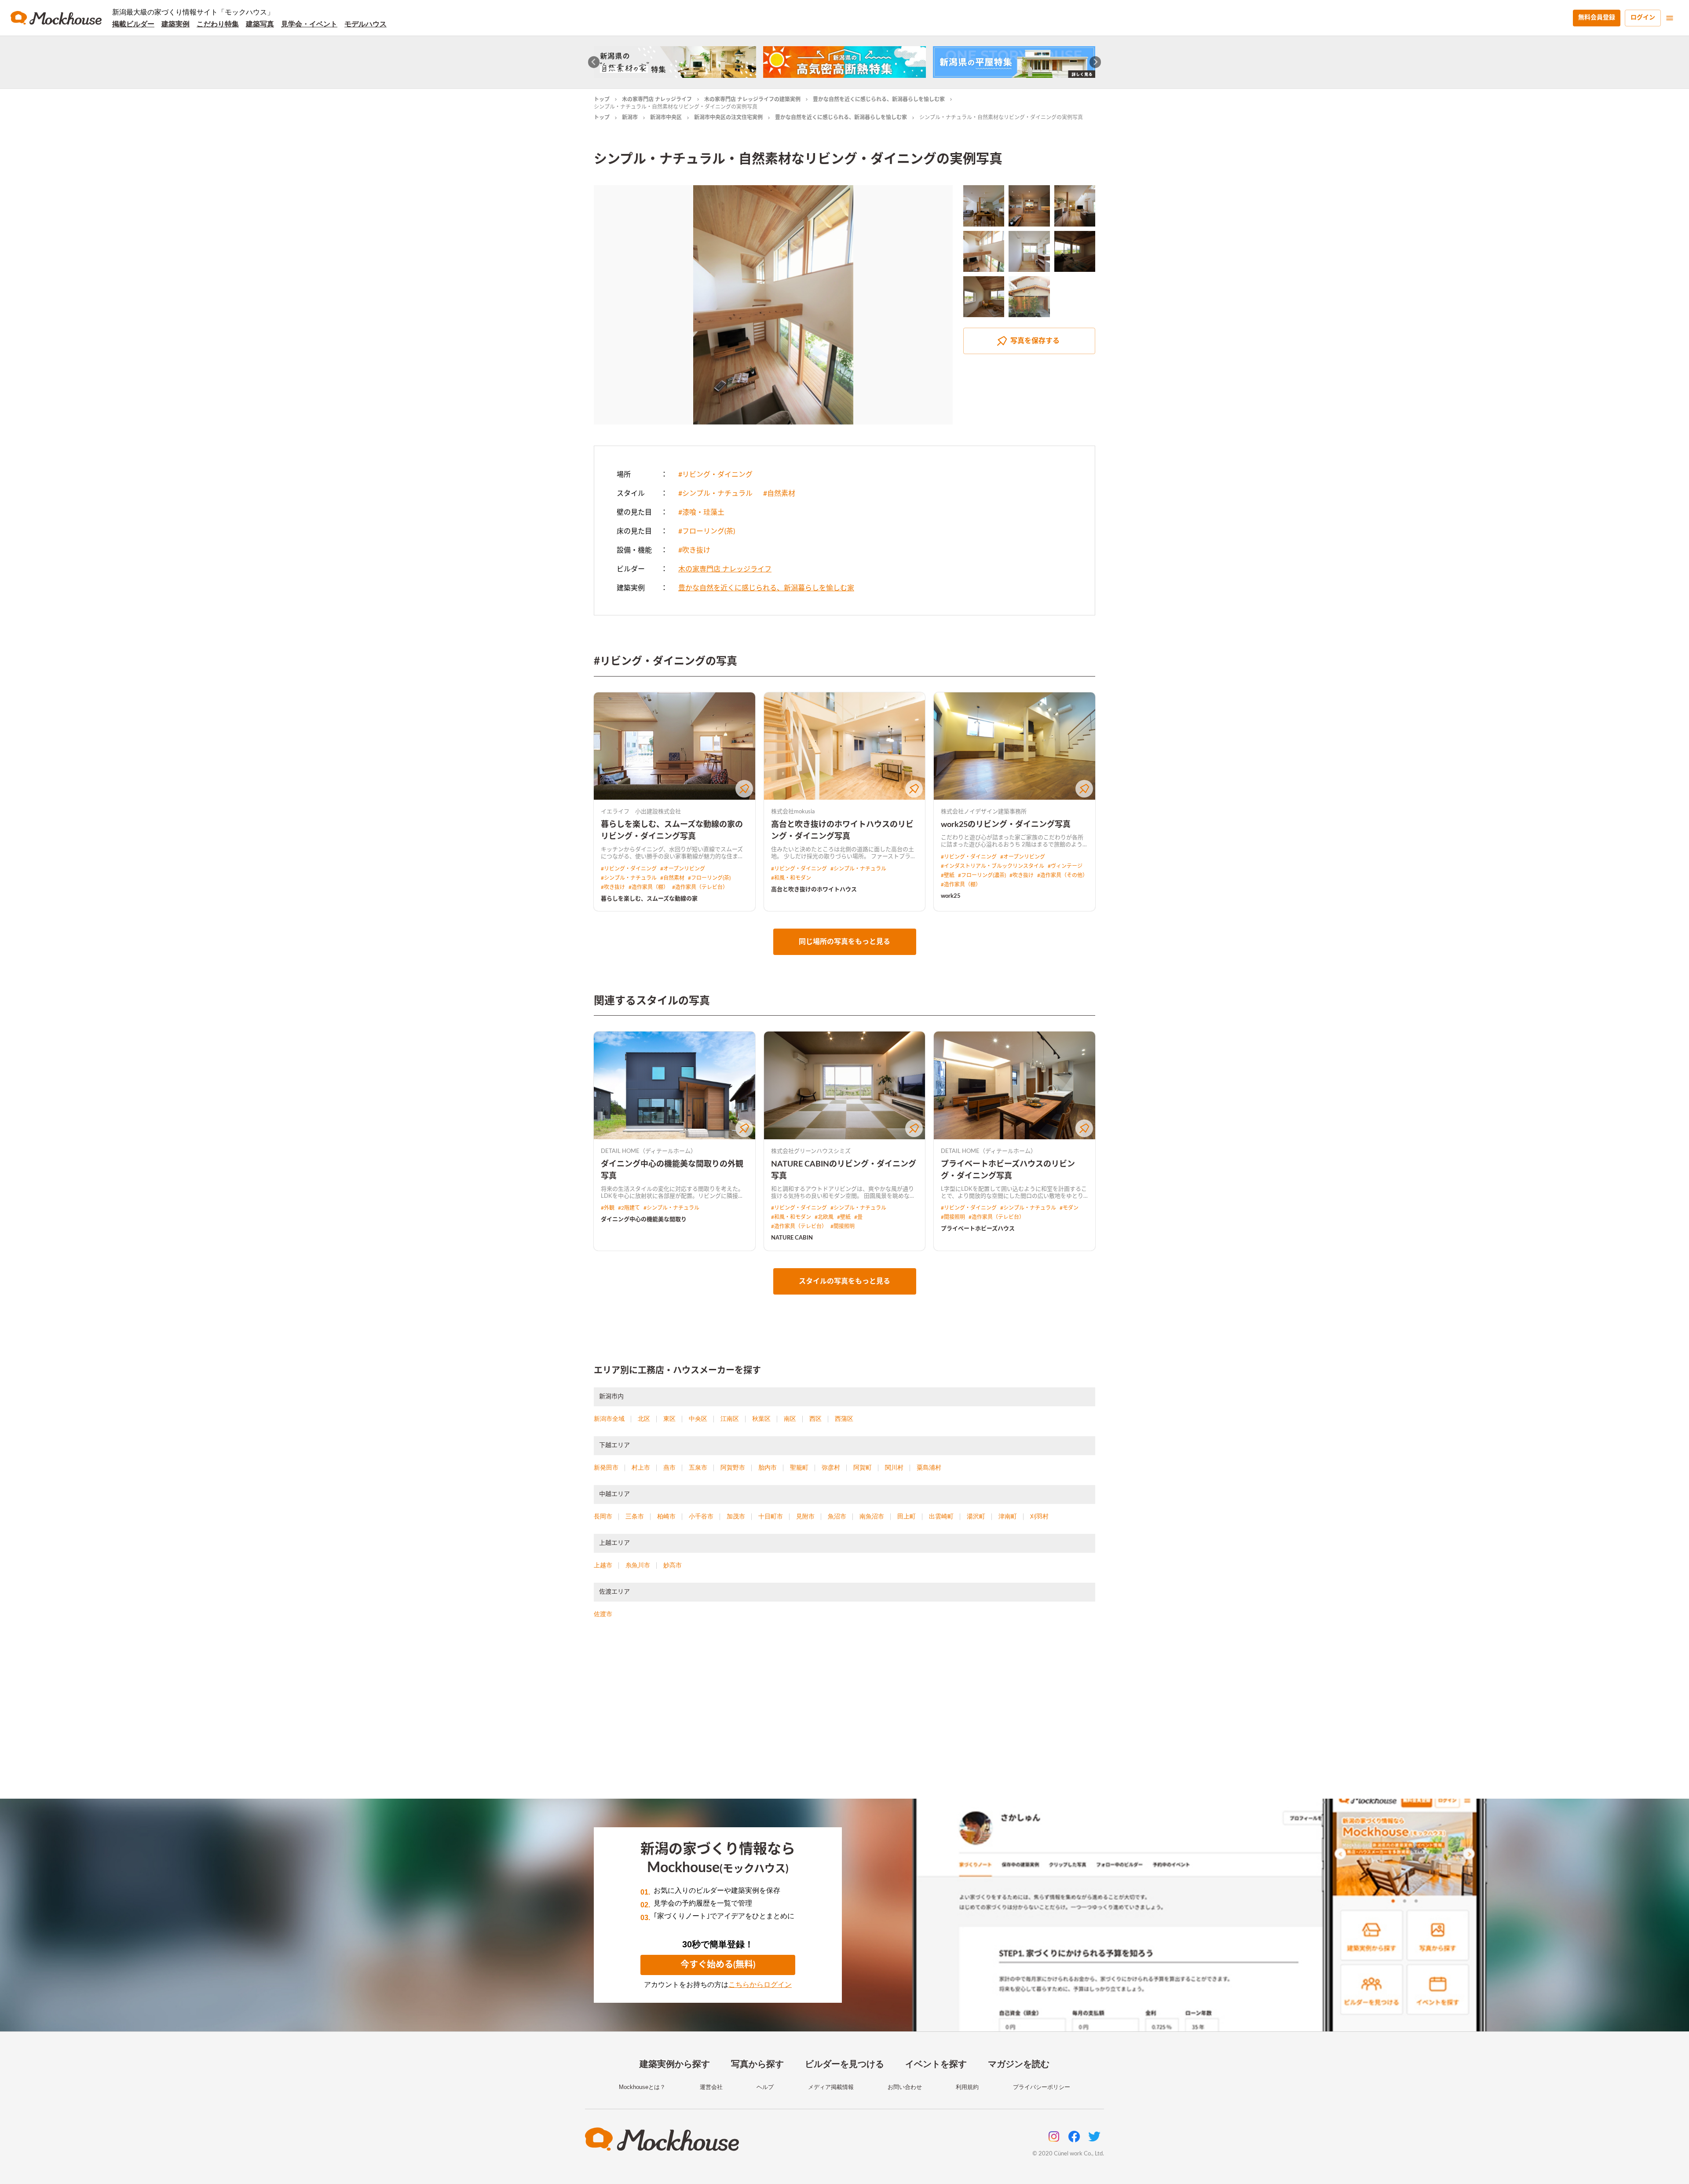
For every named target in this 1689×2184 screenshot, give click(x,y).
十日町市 (771, 1516)
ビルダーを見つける (844, 2064)
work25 (951, 896)
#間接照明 (843, 1226)
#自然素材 (779, 494)
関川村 (894, 1467)
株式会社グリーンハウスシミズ (811, 1151)
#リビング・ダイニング (715, 475)
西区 (815, 1419)
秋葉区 (761, 1419)
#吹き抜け (694, 550)
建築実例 (175, 24)
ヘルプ (765, 2087)
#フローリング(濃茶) (982, 875)
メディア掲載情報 (831, 2087)
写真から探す (757, 2064)
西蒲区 (844, 1419)
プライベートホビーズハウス (978, 1229)
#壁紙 (948, 875)
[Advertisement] (844, 1719)
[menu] (1670, 18)
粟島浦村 (929, 1467)
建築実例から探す (675, 2064)
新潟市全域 (609, 1419)
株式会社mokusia (793, 812)
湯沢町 (976, 1516)
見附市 (805, 1516)
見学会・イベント (309, 24)
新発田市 (606, 1467)
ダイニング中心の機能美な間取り (644, 1220)
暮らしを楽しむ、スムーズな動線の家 (649, 899)
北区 (644, 1419)
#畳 (858, 1217)
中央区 (698, 1419)
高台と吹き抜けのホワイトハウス (814, 890)
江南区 (730, 1419)
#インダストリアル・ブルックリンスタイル (993, 866)
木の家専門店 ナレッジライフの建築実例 (752, 99)
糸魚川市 (638, 1565)
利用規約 (967, 2087)
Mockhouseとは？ (642, 2087)
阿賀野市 (733, 1467)
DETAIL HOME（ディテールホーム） (649, 1151)
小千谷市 (701, 1516)
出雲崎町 (941, 1516)
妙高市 (673, 1565)
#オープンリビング (683, 869)
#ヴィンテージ (1065, 866)
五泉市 (698, 1467)
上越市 (603, 1565)
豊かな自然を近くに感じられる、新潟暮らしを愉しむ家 (879, 99)
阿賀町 (863, 1467)
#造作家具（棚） (649, 887)
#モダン (1069, 1208)
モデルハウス (366, 24)
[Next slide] (1095, 62)
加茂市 (736, 1516)
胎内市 (768, 1467)
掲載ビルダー (133, 24)
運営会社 (711, 2087)
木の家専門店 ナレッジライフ (657, 99)
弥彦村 (831, 1467)
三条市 (635, 1516)
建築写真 (260, 24)
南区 (790, 1419)
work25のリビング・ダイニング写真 (1006, 825)
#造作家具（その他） (1062, 875)
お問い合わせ (905, 2087)
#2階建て (629, 1208)
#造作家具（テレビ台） (700, 887)
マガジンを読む (1019, 2064)
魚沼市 (837, 1516)
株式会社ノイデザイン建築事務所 (984, 812)
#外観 (608, 1208)
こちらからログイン (760, 1985)
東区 (669, 1419)
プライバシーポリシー (1042, 2087)
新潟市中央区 (666, 117)
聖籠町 (799, 1467)
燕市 (669, 1467)
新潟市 (630, 117)
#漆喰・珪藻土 (701, 512)
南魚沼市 (872, 1516)
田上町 (907, 1516)
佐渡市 (603, 1614)
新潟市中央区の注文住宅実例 (728, 117)
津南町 (1008, 1516)
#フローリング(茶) (707, 531)
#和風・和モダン (791, 878)
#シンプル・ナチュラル (715, 494)
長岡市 (603, 1516)
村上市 (641, 1467)
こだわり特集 (218, 24)
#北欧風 (824, 1217)
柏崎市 (666, 1516)
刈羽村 (1039, 1516)
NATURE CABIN (792, 1238)
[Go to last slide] (594, 62)
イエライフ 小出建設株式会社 (641, 812)
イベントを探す (936, 2064)
